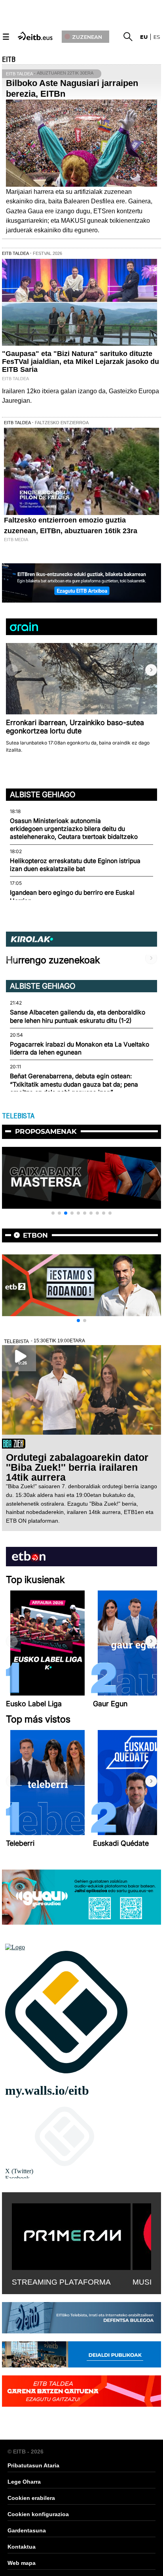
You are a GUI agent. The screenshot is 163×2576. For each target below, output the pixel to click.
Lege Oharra (24, 2482)
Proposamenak (46, 1131)
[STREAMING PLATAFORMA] (71, 2235)
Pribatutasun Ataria (33, 2465)
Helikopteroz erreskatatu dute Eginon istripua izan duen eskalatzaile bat (75, 865)
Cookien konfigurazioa (38, 2514)
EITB (9, 59)
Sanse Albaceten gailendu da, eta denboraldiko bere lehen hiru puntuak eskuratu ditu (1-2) (78, 1016)
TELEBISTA (18, 1116)
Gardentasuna (27, 2530)
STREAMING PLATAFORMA (61, 2282)
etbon (35, 1235)
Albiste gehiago (43, 794)
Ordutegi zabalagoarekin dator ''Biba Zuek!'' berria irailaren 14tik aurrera (77, 1467)
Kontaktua (22, 2547)
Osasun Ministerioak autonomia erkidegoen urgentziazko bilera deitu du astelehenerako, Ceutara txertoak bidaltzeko (74, 829)
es (157, 37)
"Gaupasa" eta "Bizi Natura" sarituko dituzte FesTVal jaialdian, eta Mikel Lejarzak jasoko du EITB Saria (81, 362)
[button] (151, 670)
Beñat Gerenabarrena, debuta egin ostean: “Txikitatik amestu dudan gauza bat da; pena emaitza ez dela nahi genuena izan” (74, 1084)
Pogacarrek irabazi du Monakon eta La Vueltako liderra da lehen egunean (80, 1048)
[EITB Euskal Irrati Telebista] (36, 35)
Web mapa (22, 2563)
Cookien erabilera (31, 2498)
